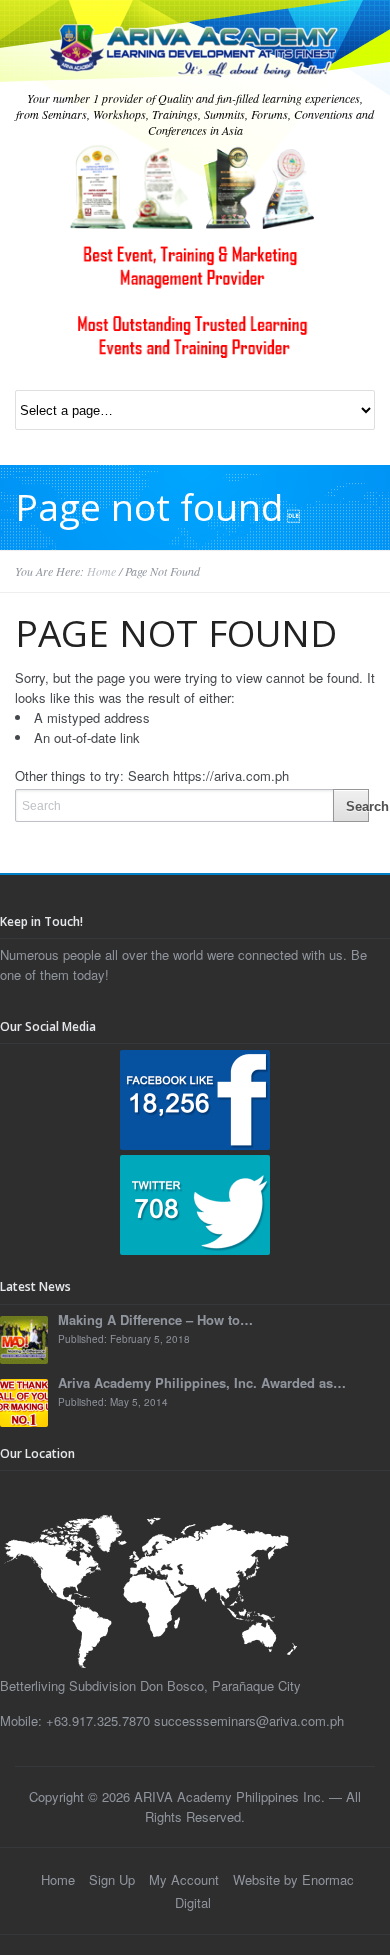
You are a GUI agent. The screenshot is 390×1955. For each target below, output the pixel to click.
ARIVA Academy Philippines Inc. (229, 1796)
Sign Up (112, 1879)
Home (101, 571)
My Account (184, 1879)
